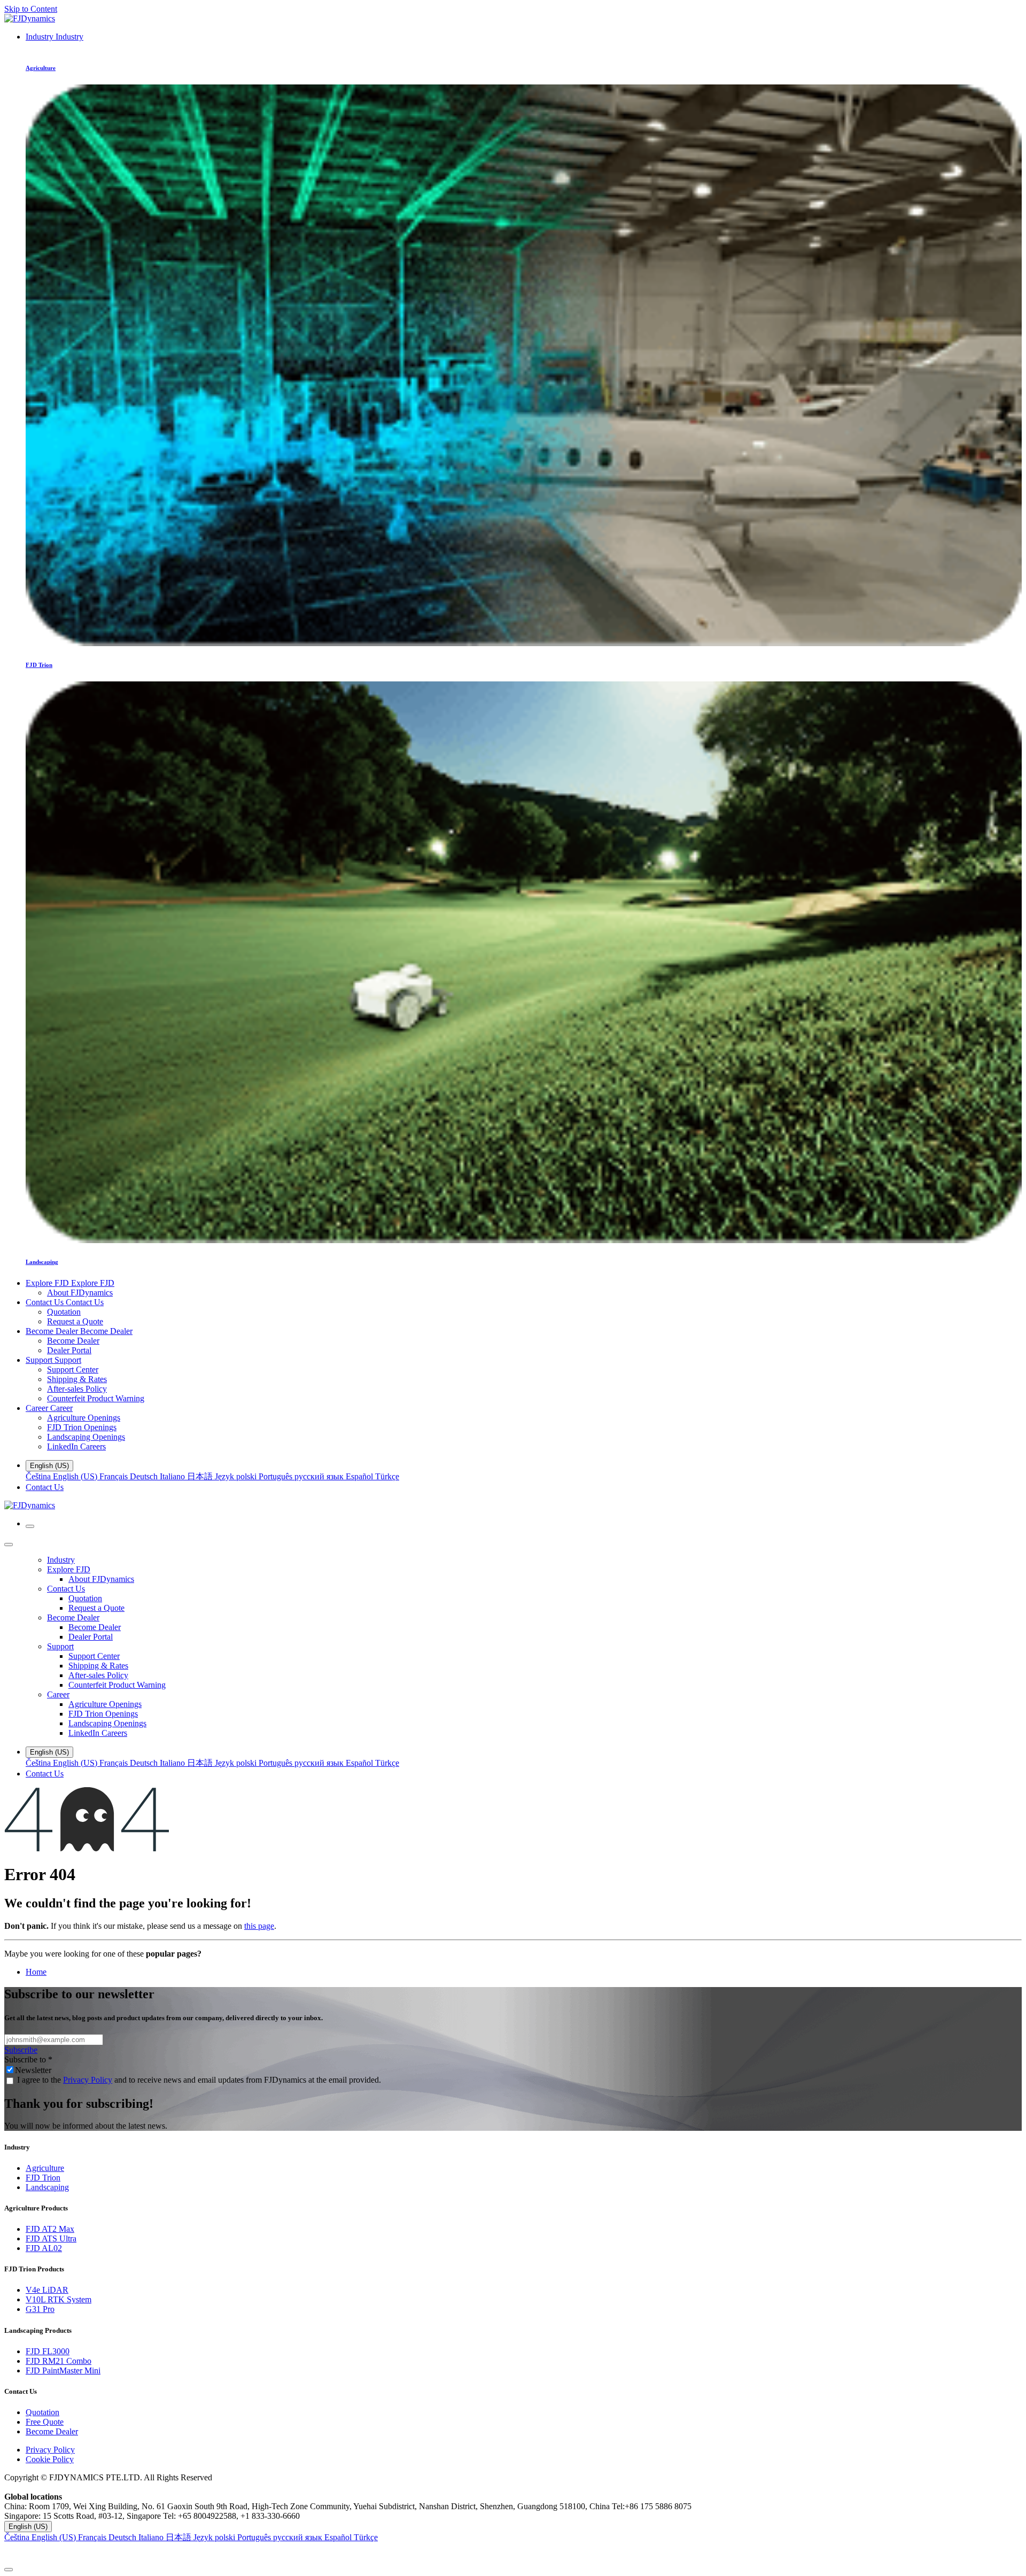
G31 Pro (40, 2309)
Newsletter (33, 2070)
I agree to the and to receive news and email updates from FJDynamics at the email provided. (199, 2080)
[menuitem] (55, 37)
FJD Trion (43, 2178)
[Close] (9, 1545)
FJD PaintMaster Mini (63, 2371)
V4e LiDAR (47, 2290)
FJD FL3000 (48, 2351)
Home (36, 1972)
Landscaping (47, 2187)
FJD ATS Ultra (51, 2239)
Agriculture (45, 2168)
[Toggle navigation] (30, 1526)
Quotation (42, 2412)
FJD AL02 (44, 2248)
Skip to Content (31, 9)
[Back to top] (9, 2570)
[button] (513, 2553)
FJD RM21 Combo (59, 2361)
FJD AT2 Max (50, 2229)
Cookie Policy (50, 2459)
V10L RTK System (59, 2299)
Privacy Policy (88, 2080)
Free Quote (45, 2422)
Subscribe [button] (21, 2050)
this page (259, 1926)
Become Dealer (52, 2431)
